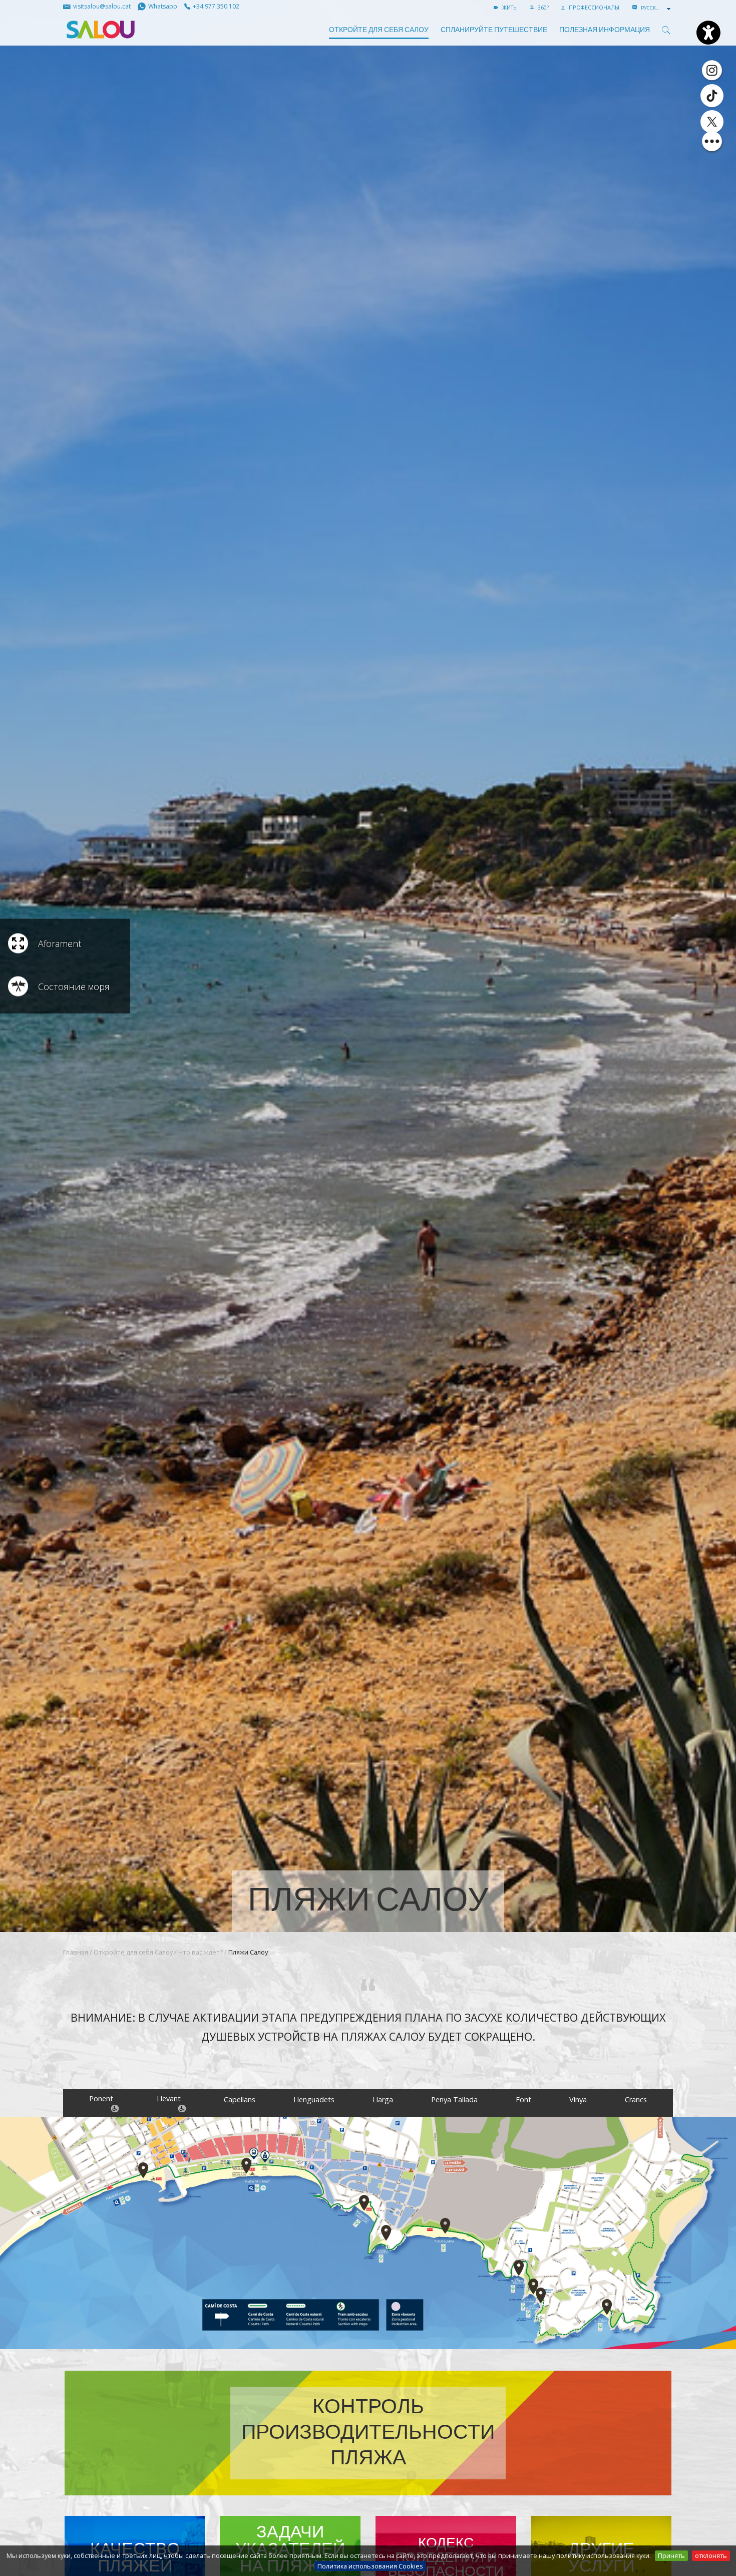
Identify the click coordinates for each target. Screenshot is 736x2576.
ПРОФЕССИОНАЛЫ (593, 7)
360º (542, 7)
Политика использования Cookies (370, 2566)
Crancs (636, 2100)
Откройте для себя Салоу (379, 30)
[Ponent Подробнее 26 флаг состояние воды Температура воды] (143, 2170)
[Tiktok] (712, 96)
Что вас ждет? (201, 1952)
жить (509, 7)
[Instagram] (712, 70)
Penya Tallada (454, 2100)
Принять (671, 2555)
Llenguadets (314, 2100)
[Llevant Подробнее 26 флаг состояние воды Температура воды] (246, 2166)
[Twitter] (712, 122)
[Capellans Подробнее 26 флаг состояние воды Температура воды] (364, 2203)
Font (523, 2100)
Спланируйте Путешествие (494, 30)
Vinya (578, 2100)
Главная (76, 1952)
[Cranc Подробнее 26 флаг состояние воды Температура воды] (607, 2307)
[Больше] (712, 141)
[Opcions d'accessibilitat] (708, 33)
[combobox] (657, 8)
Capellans (240, 2100)
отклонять (711, 2555)
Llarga (383, 2100)
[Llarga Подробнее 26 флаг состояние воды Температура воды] (445, 2226)
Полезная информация (605, 30)
